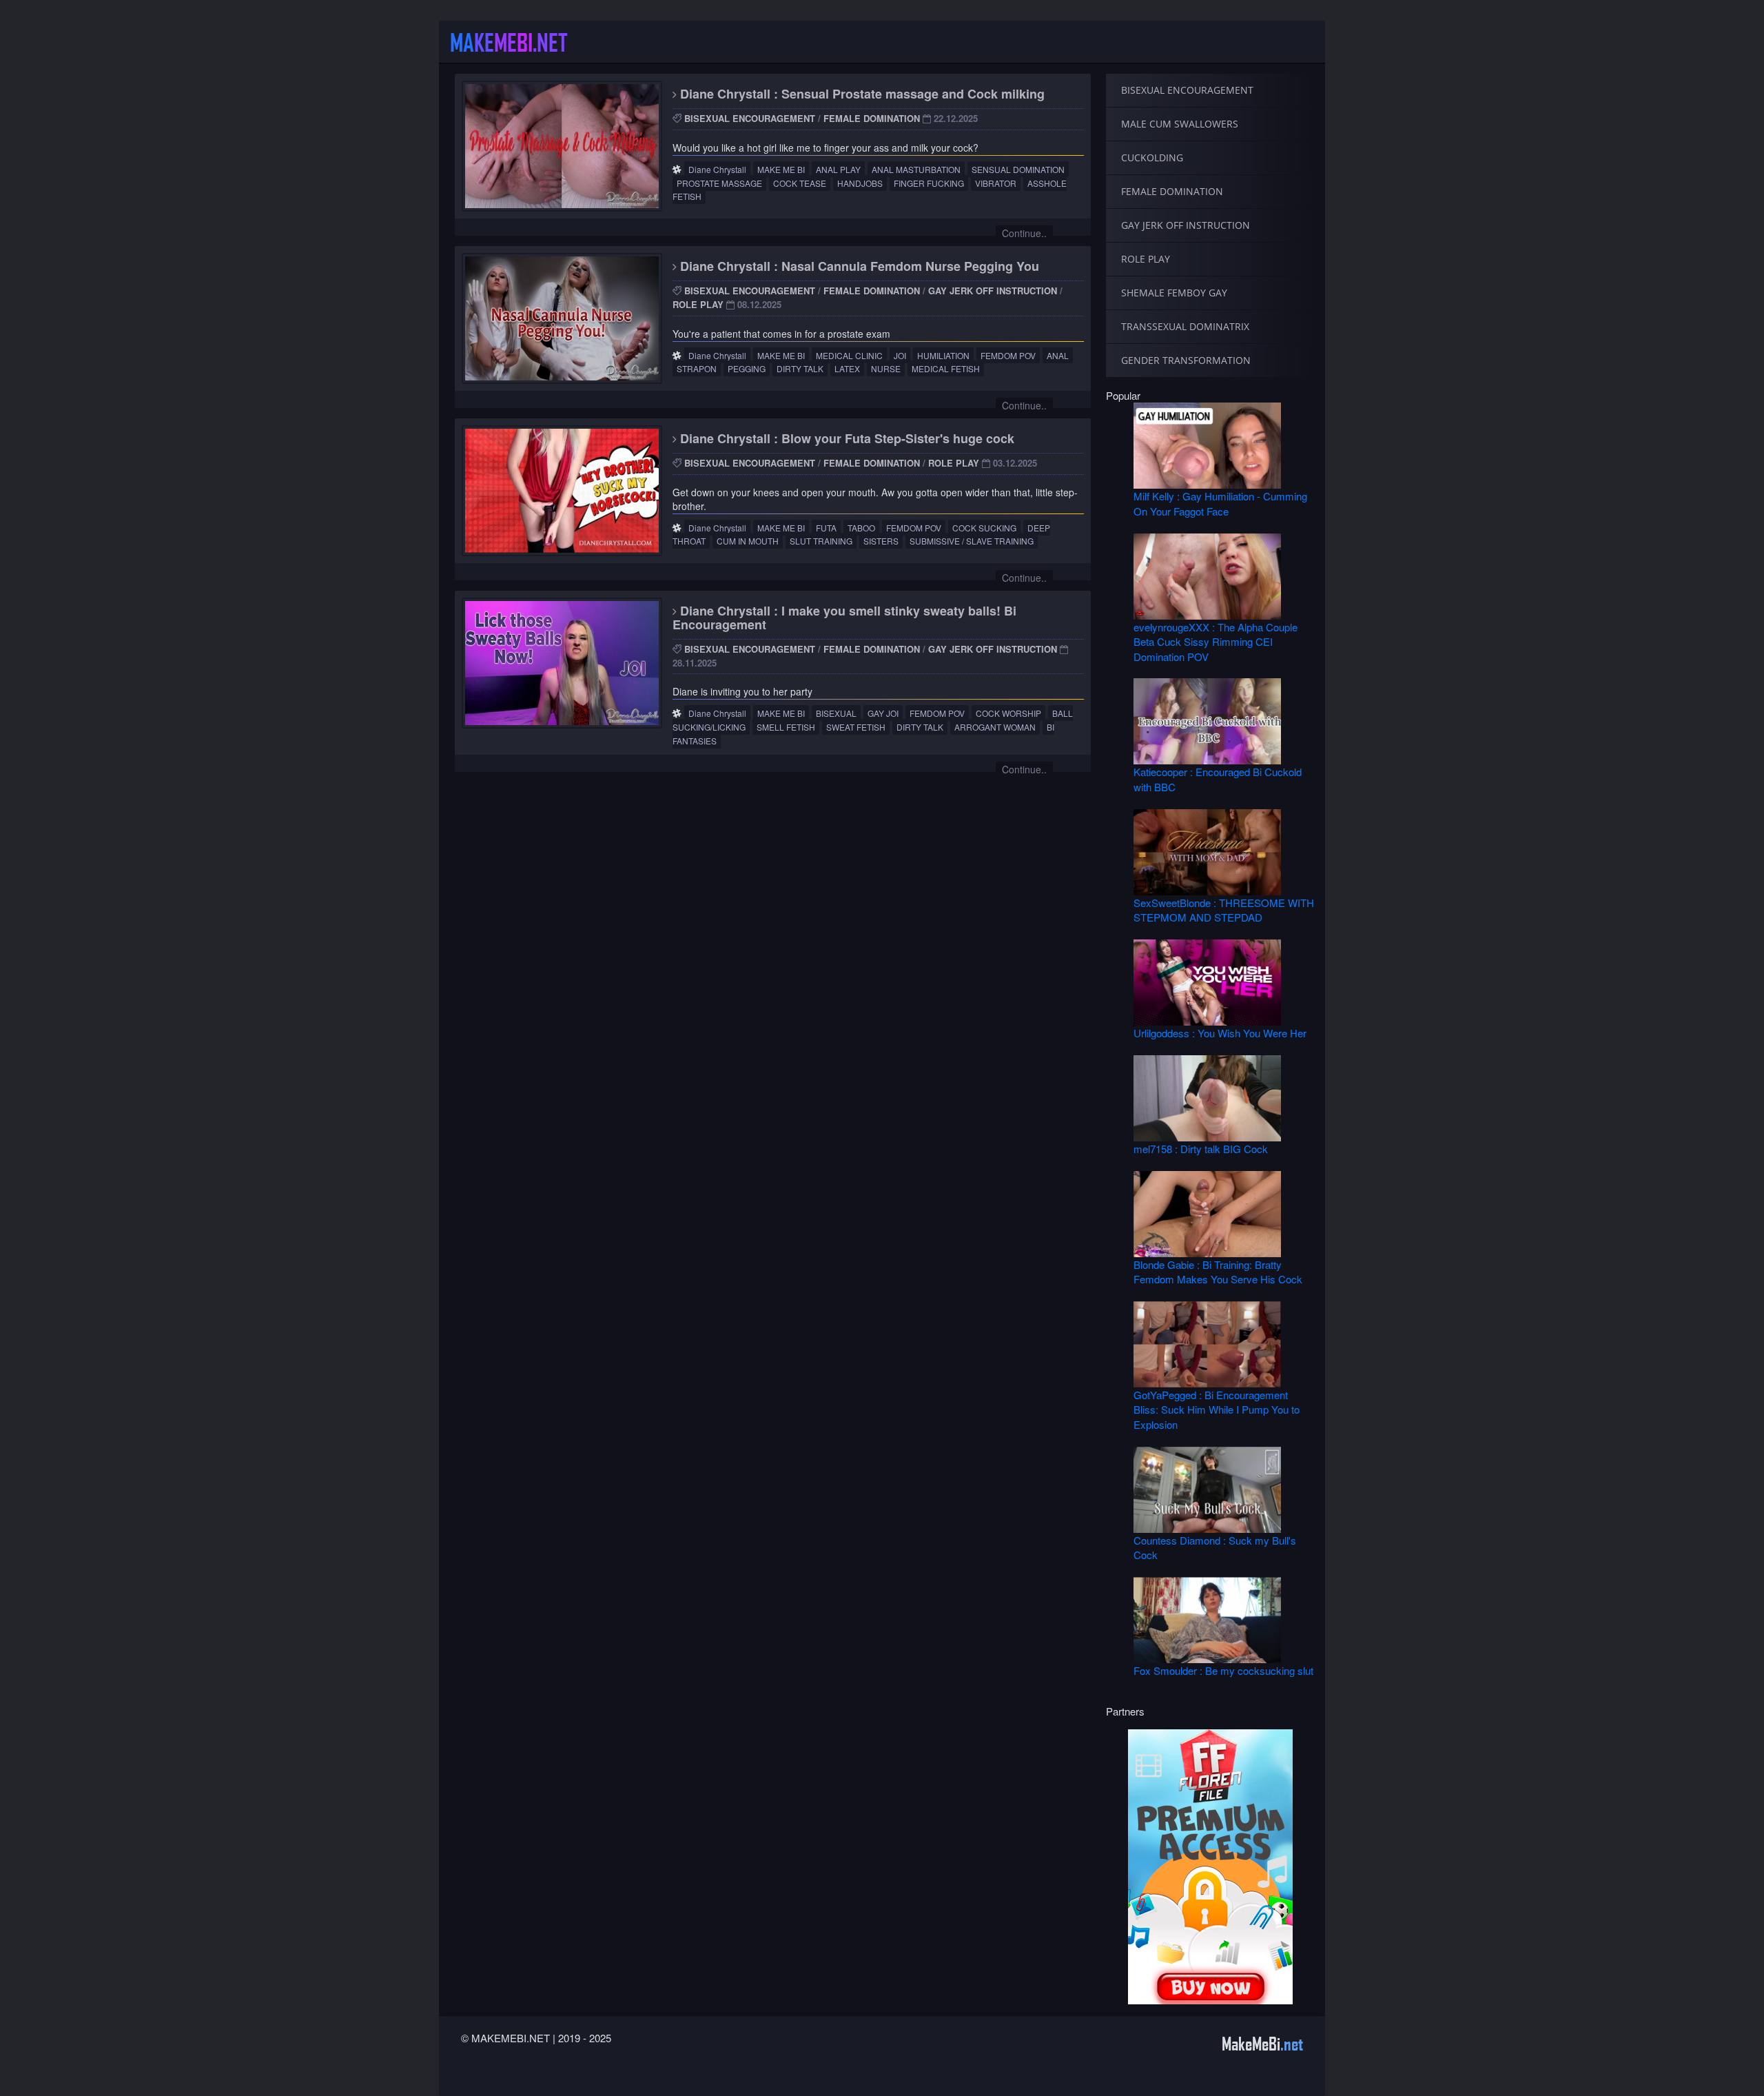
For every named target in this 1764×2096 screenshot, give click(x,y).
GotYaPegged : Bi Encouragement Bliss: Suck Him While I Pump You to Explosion (1217, 1410)
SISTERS (881, 541)
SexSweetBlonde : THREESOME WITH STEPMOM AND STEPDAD (1224, 910)
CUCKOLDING (1152, 157)
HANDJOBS (860, 183)
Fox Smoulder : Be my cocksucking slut (1223, 1670)
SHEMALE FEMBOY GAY (1174, 293)
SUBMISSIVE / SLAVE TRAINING (972, 541)
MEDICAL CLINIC (849, 355)
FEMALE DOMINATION (872, 118)
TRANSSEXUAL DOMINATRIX (1185, 326)
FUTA (826, 528)
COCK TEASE (800, 183)
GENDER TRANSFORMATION (1186, 360)
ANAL (1058, 355)
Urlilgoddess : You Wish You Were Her (1220, 1033)
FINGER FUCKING (929, 183)
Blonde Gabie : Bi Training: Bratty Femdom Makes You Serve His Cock (1218, 1272)
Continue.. (1024, 233)
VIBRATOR (996, 183)
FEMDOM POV (1008, 355)
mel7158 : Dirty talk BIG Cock (1201, 1149)
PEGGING (747, 368)
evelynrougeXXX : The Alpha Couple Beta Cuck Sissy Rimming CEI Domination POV (1216, 642)
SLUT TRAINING (821, 541)
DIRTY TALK (800, 368)
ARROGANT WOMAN (995, 727)
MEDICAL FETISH (946, 368)
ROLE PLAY (698, 304)
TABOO (861, 528)
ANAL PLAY (838, 169)
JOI (900, 355)
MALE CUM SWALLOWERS (1180, 124)
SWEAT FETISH (856, 727)
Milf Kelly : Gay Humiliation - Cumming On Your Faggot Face (1220, 503)
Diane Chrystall (717, 169)
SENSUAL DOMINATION (1018, 169)
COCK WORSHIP (1008, 713)
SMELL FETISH (786, 727)
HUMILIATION (943, 355)
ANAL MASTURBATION (916, 169)
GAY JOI (883, 713)
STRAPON (697, 368)
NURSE (886, 368)
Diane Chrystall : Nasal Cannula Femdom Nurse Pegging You (858, 266)
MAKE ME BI (781, 169)
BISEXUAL (836, 713)
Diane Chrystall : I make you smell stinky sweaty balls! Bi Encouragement (844, 618)
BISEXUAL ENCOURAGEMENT (750, 118)
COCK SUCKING (984, 528)
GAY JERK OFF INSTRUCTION (993, 291)
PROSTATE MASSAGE (719, 183)
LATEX (847, 368)
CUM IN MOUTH (748, 541)
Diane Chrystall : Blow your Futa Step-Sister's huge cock (845, 438)
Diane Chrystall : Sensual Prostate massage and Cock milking (861, 94)
